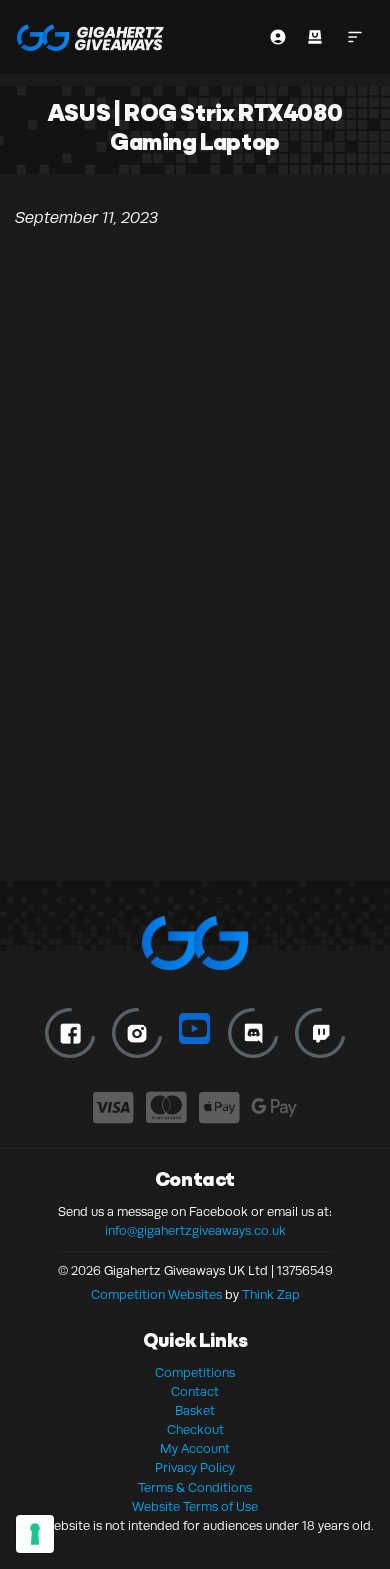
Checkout (195, 1430)
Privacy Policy (195, 1468)
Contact (195, 1392)
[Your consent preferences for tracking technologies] (35, 1534)
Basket (195, 1411)
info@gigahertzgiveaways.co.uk (195, 1231)
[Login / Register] (278, 37)
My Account (195, 1449)
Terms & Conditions (195, 1488)
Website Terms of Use (195, 1507)
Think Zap (271, 1295)
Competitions (195, 1373)
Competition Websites (156, 1295)
